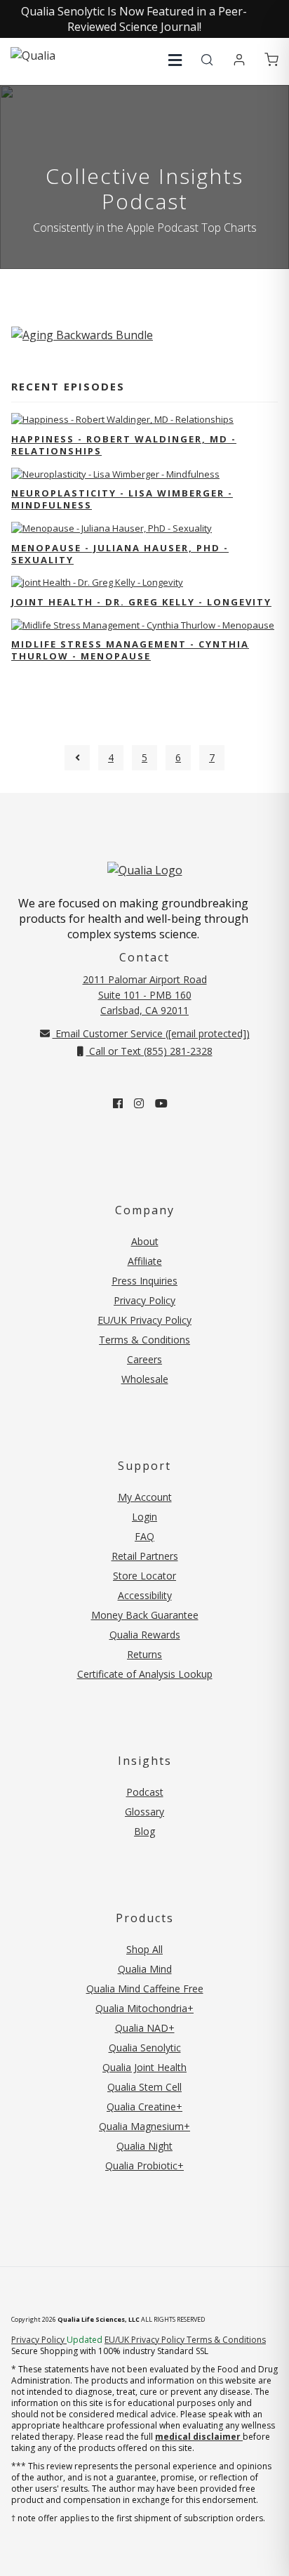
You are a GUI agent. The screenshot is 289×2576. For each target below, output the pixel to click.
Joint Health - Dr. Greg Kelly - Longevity (141, 602)
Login (144, 1517)
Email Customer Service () (151, 1033)
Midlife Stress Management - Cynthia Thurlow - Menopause (130, 650)
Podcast (145, 1792)
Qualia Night (144, 2146)
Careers (144, 1359)
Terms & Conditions (144, 1340)
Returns (144, 1654)
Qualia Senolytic (145, 2048)
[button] (175, 60)
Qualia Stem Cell (144, 2087)
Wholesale (145, 1379)
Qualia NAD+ (145, 2028)
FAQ (144, 1536)
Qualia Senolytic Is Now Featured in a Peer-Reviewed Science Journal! (134, 19)
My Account (145, 1497)
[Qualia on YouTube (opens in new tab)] (161, 1103)
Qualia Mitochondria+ (144, 2008)
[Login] (239, 60)
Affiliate (145, 1261)
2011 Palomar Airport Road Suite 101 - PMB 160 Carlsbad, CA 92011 (145, 995)
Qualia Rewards (145, 1635)
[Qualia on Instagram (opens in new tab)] (139, 1103)
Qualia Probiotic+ (144, 2166)
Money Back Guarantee (145, 1615)
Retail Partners (145, 1556)
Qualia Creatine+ (144, 2107)
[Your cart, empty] (271, 60)
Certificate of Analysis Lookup (145, 1674)
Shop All (144, 1949)
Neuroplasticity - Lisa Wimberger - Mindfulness (122, 499)
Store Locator (144, 1576)
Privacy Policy (144, 1300)
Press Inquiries (144, 1281)
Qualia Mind (145, 1969)
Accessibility (145, 1595)
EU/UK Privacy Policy (144, 1320)
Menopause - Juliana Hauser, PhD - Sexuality (120, 554)
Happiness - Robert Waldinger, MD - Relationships (124, 445)
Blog (144, 1831)
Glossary (144, 1812)
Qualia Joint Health (144, 2067)
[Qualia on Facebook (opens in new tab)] (118, 1103)
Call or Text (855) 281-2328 (149, 1051)
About (145, 1241)
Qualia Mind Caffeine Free (145, 1989)
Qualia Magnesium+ (144, 2126)
